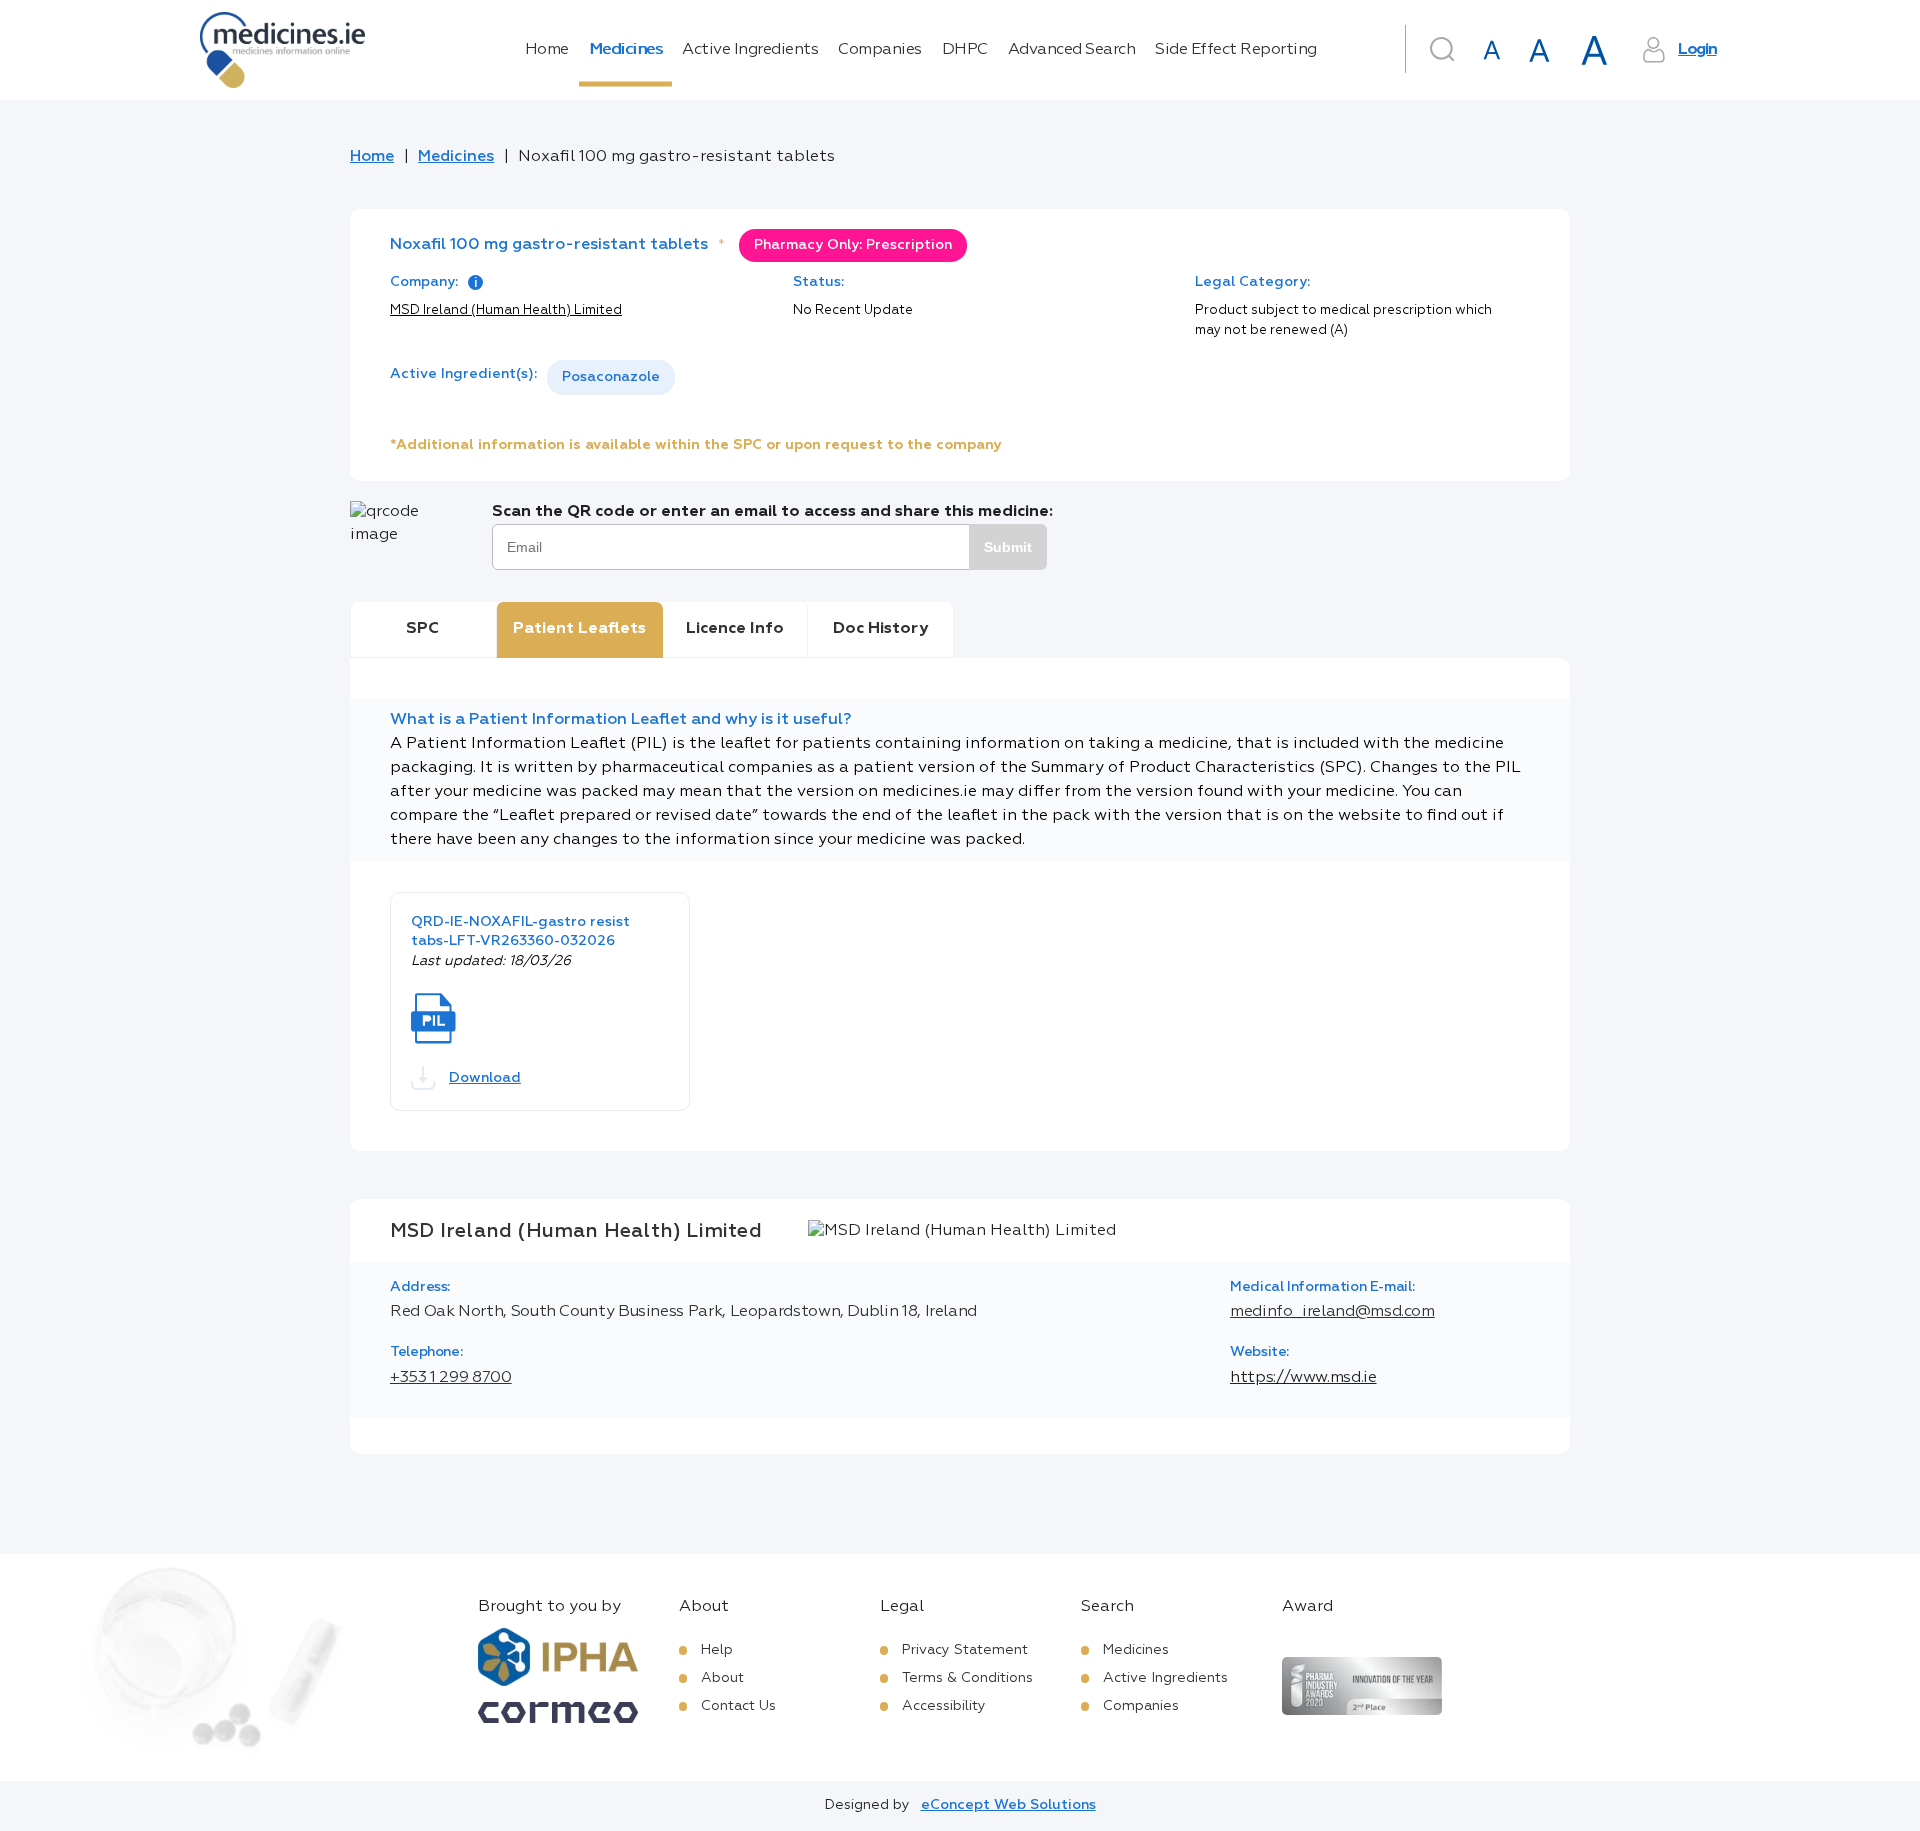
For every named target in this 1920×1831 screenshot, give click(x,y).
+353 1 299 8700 (451, 1378)
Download (485, 1078)
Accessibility (944, 1706)
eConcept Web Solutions (1008, 1805)
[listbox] (611, 377)
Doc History (880, 629)
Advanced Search (1072, 50)
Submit (1008, 547)
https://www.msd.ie (1303, 1378)
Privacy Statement (965, 1650)
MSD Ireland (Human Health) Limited (506, 310)
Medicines (626, 50)
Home (547, 50)
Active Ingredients (750, 50)
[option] (611, 377)
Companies (880, 50)
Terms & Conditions (967, 1678)
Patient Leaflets (579, 629)
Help (717, 1650)
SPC (422, 629)
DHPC (965, 50)
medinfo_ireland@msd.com (1332, 1312)
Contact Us (738, 1706)
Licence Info (735, 629)
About (722, 1678)
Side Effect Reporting (1236, 50)
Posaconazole (611, 377)
